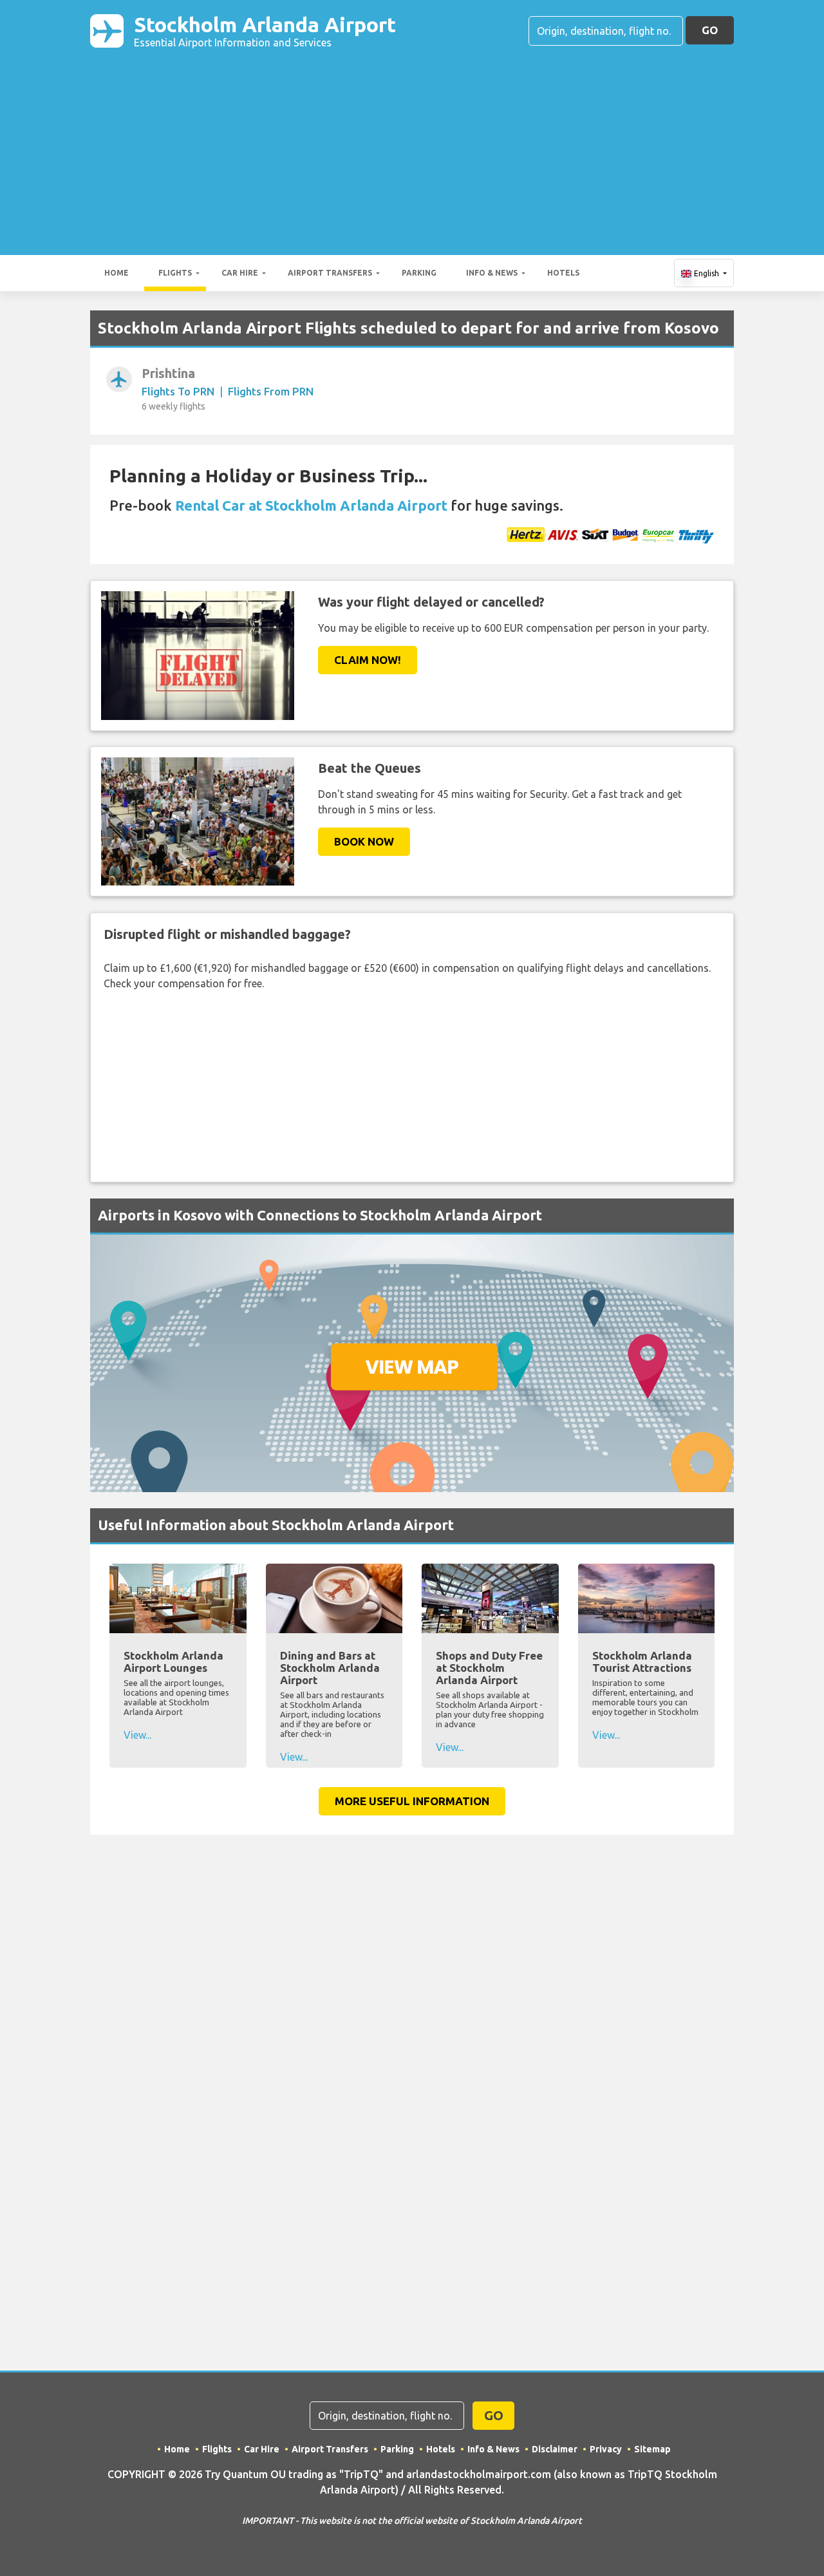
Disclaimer (555, 2449)
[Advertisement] (412, 146)
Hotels (563, 273)
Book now (364, 841)
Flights (175, 273)
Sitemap (652, 2449)
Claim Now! (368, 660)
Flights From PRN (271, 391)
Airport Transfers (330, 273)
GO (710, 30)
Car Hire (240, 273)
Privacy (606, 2449)
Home (117, 273)
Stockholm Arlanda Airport (265, 31)
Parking (419, 273)
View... (137, 1735)
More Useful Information (412, 1801)
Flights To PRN (178, 391)
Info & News (492, 273)
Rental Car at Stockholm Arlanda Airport (311, 505)
